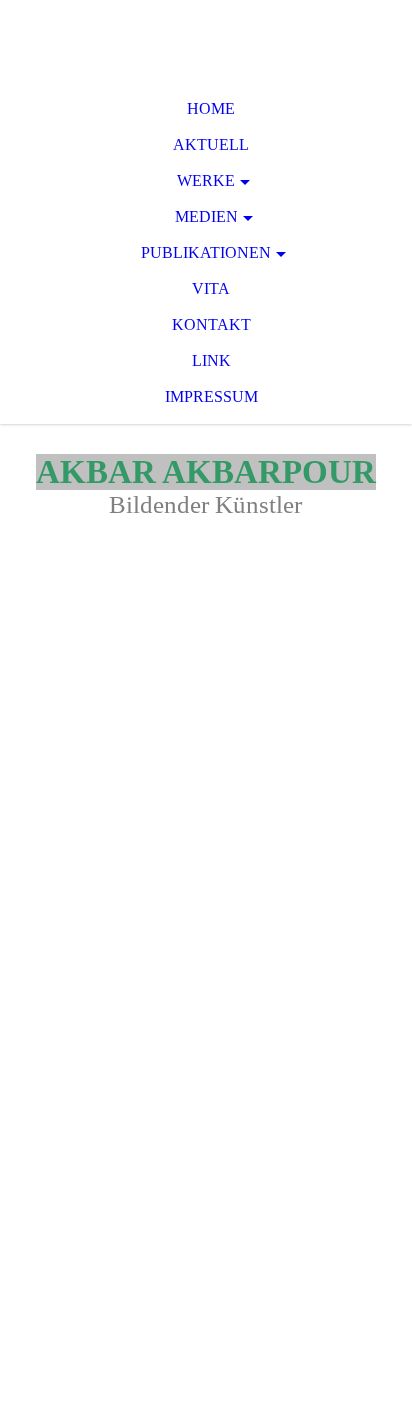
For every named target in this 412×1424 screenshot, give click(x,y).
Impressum (211, 396)
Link (211, 360)
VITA (211, 288)
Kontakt (211, 324)
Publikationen (206, 252)
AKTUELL (211, 144)
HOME (211, 108)
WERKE (206, 180)
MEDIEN (206, 216)
